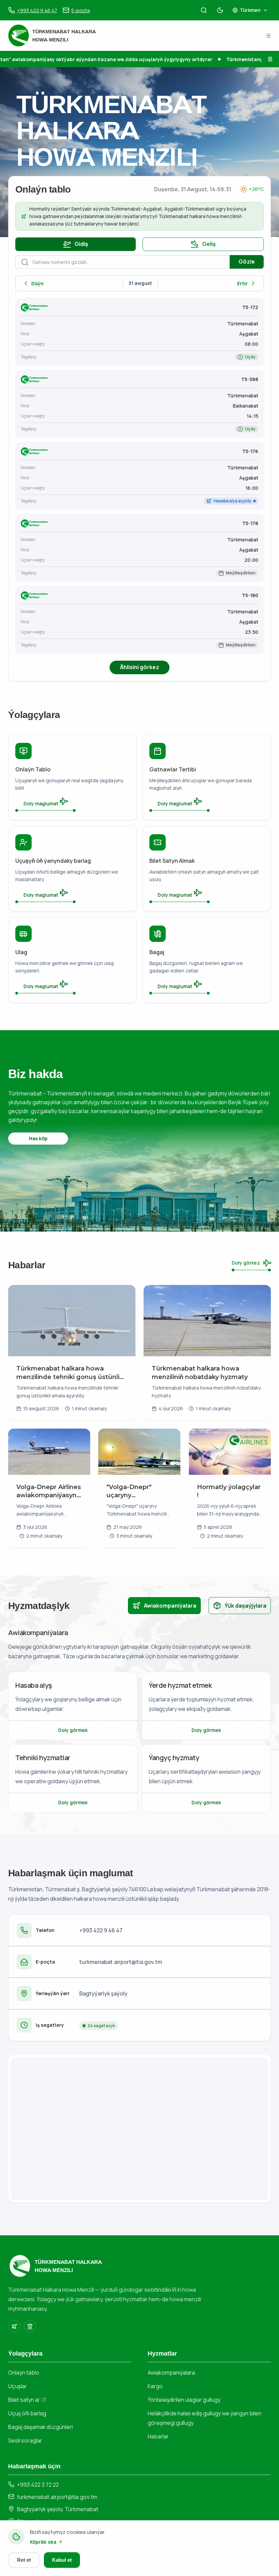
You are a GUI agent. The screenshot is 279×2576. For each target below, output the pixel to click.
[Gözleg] (204, 10)
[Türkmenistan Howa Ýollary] (14, 2326)
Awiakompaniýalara (171, 2373)
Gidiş (81, 244)
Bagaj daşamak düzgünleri (40, 2427)
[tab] (164, 1606)
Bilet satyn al (24, 2400)
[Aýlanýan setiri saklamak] (270, 59)
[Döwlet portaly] (30, 2326)
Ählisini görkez (140, 667)
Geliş (209, 244)
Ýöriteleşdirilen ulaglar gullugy (184, 2400)
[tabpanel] (139, 1720)
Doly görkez (246, 1263)
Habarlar (158, 2436)
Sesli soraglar (25, 2440)
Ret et (24, 2560)
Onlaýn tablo (24, 2373)
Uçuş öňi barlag (27, 2413)
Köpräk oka (43, 2542)
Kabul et (62, 2560)
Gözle (247, 262)
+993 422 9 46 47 (101, 1930)
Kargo (155, 2386)
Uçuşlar (18, 2386)
